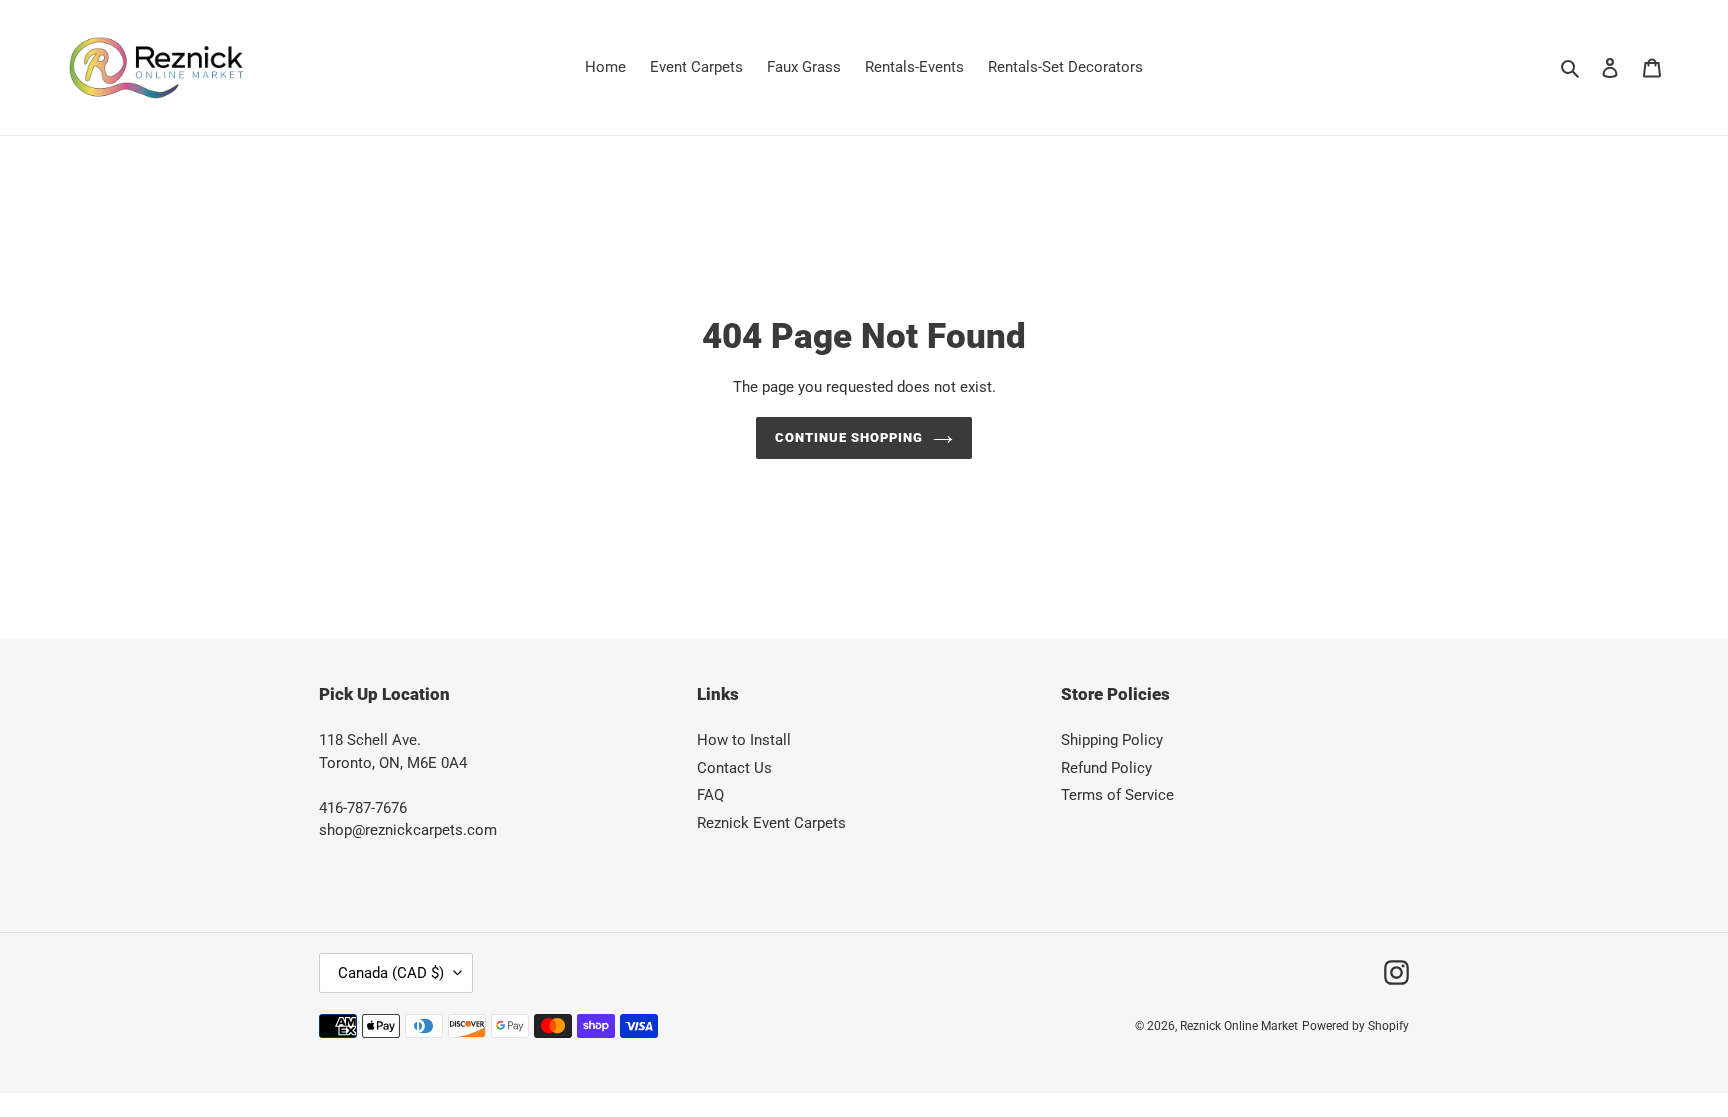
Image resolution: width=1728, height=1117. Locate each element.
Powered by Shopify (1355, 1026)
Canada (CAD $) (391, 973)
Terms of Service (1117, 795)
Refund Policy (1106, 768)
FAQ (710, 795)
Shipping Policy (1112, 740)
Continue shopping (849, 437)
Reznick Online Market (1239, 1026)
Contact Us (734, 768)
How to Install (744, 740)
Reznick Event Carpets (771, 823)
